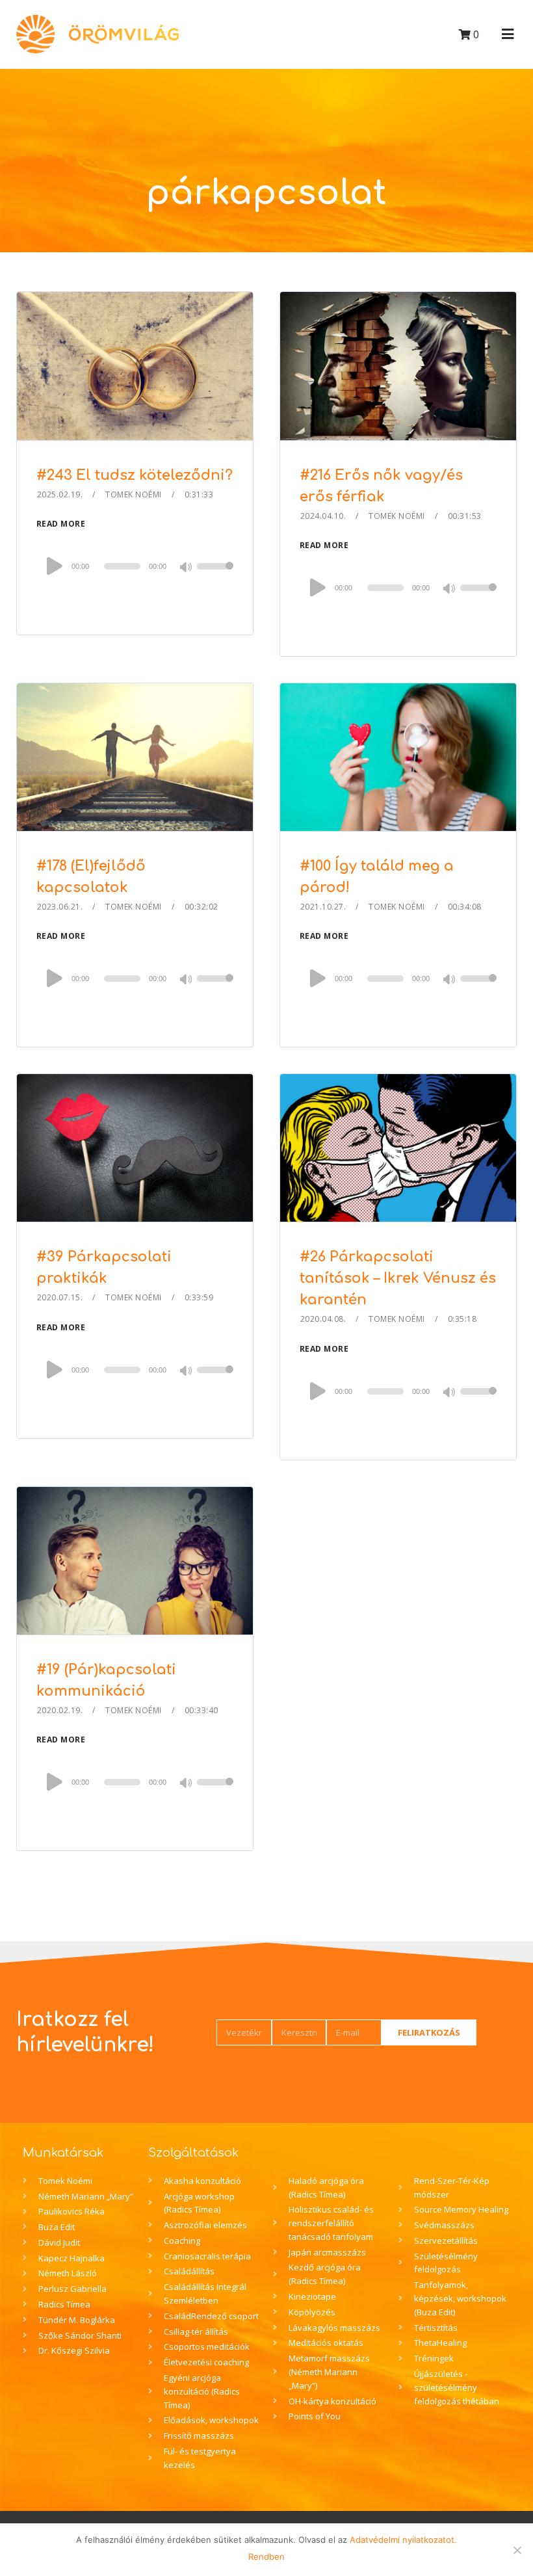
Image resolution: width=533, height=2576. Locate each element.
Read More (61, 524)
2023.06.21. (60, 907)
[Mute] (187, 568)
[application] (135, 566)
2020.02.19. (60, 1710)
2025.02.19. (60, 494)
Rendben (266, 2556)
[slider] (215, 575)
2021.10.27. (323, 907)
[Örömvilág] (97, 34)
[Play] (55, 566)
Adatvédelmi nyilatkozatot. (403, 2540)
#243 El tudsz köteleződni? (135, 475)
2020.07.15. (60, 1297)
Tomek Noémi (134, 494)
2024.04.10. (323, 516)
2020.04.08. (323, 1319)
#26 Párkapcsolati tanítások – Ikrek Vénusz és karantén (398, 1278)
